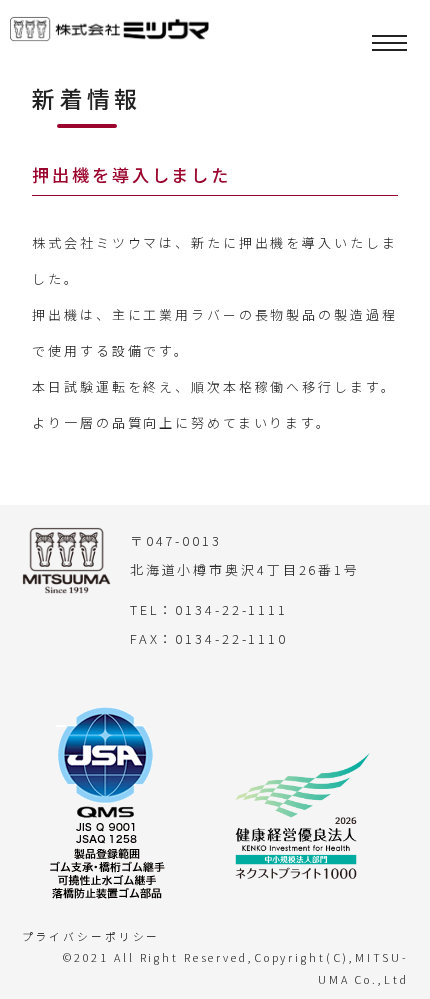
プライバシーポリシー (91, 936)
